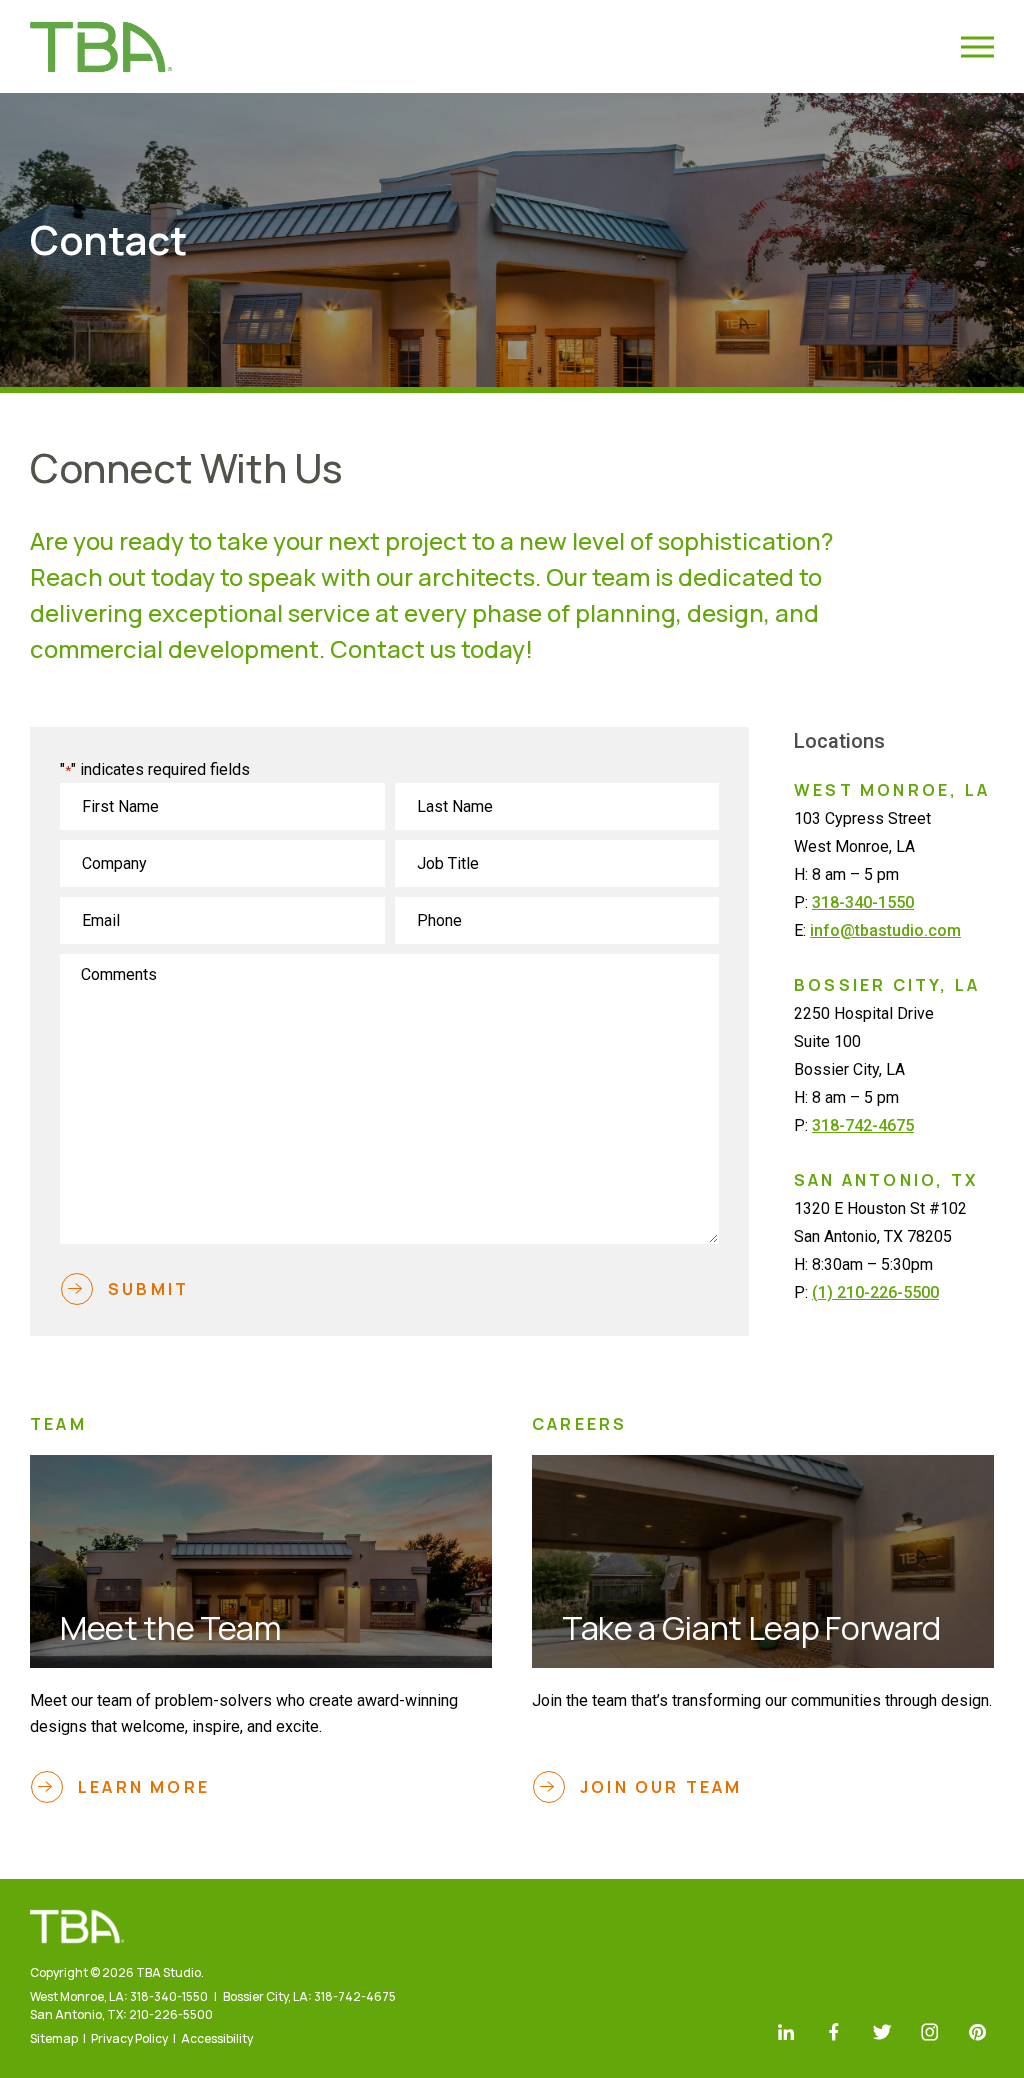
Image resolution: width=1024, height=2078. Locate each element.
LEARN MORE (144, 1787)
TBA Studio (101, 46)
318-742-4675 (863, 1125)
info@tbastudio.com (885, 930)
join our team (661, 1787)
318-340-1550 (863, 902)
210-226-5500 (171, 2014)
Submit (148, 1289)
